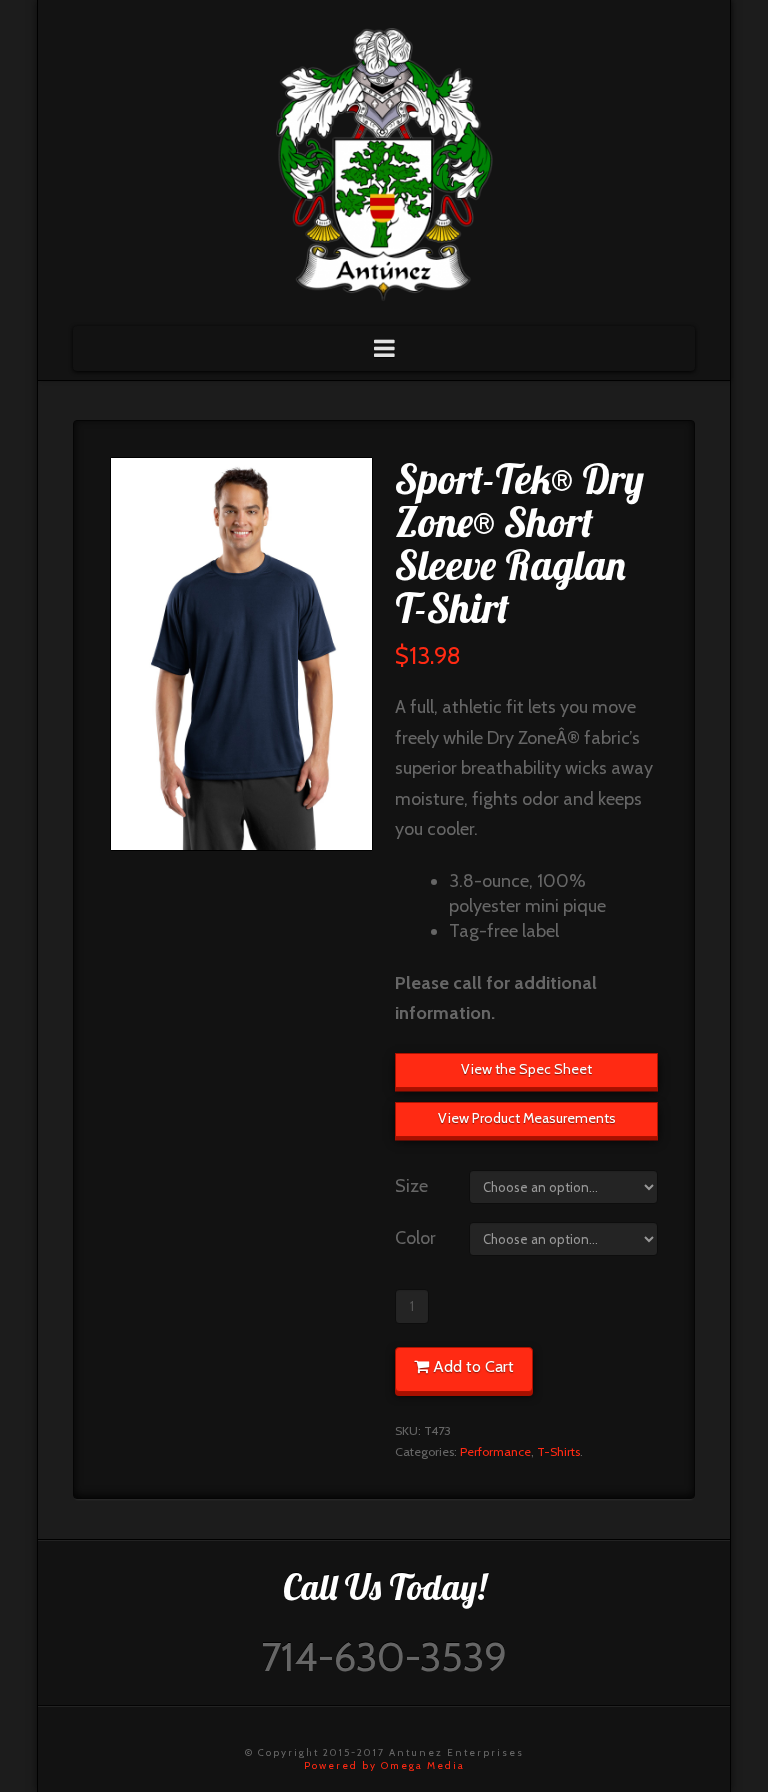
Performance (495, 1451)
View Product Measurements (527, 1118)
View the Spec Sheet (526, 1069)
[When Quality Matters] (384, 157)
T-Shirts (558, 1451)
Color (415, 1238)
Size (411, 1186)
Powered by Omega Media (384, 1765)
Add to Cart (473, 1366)
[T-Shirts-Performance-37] (241, 654)
